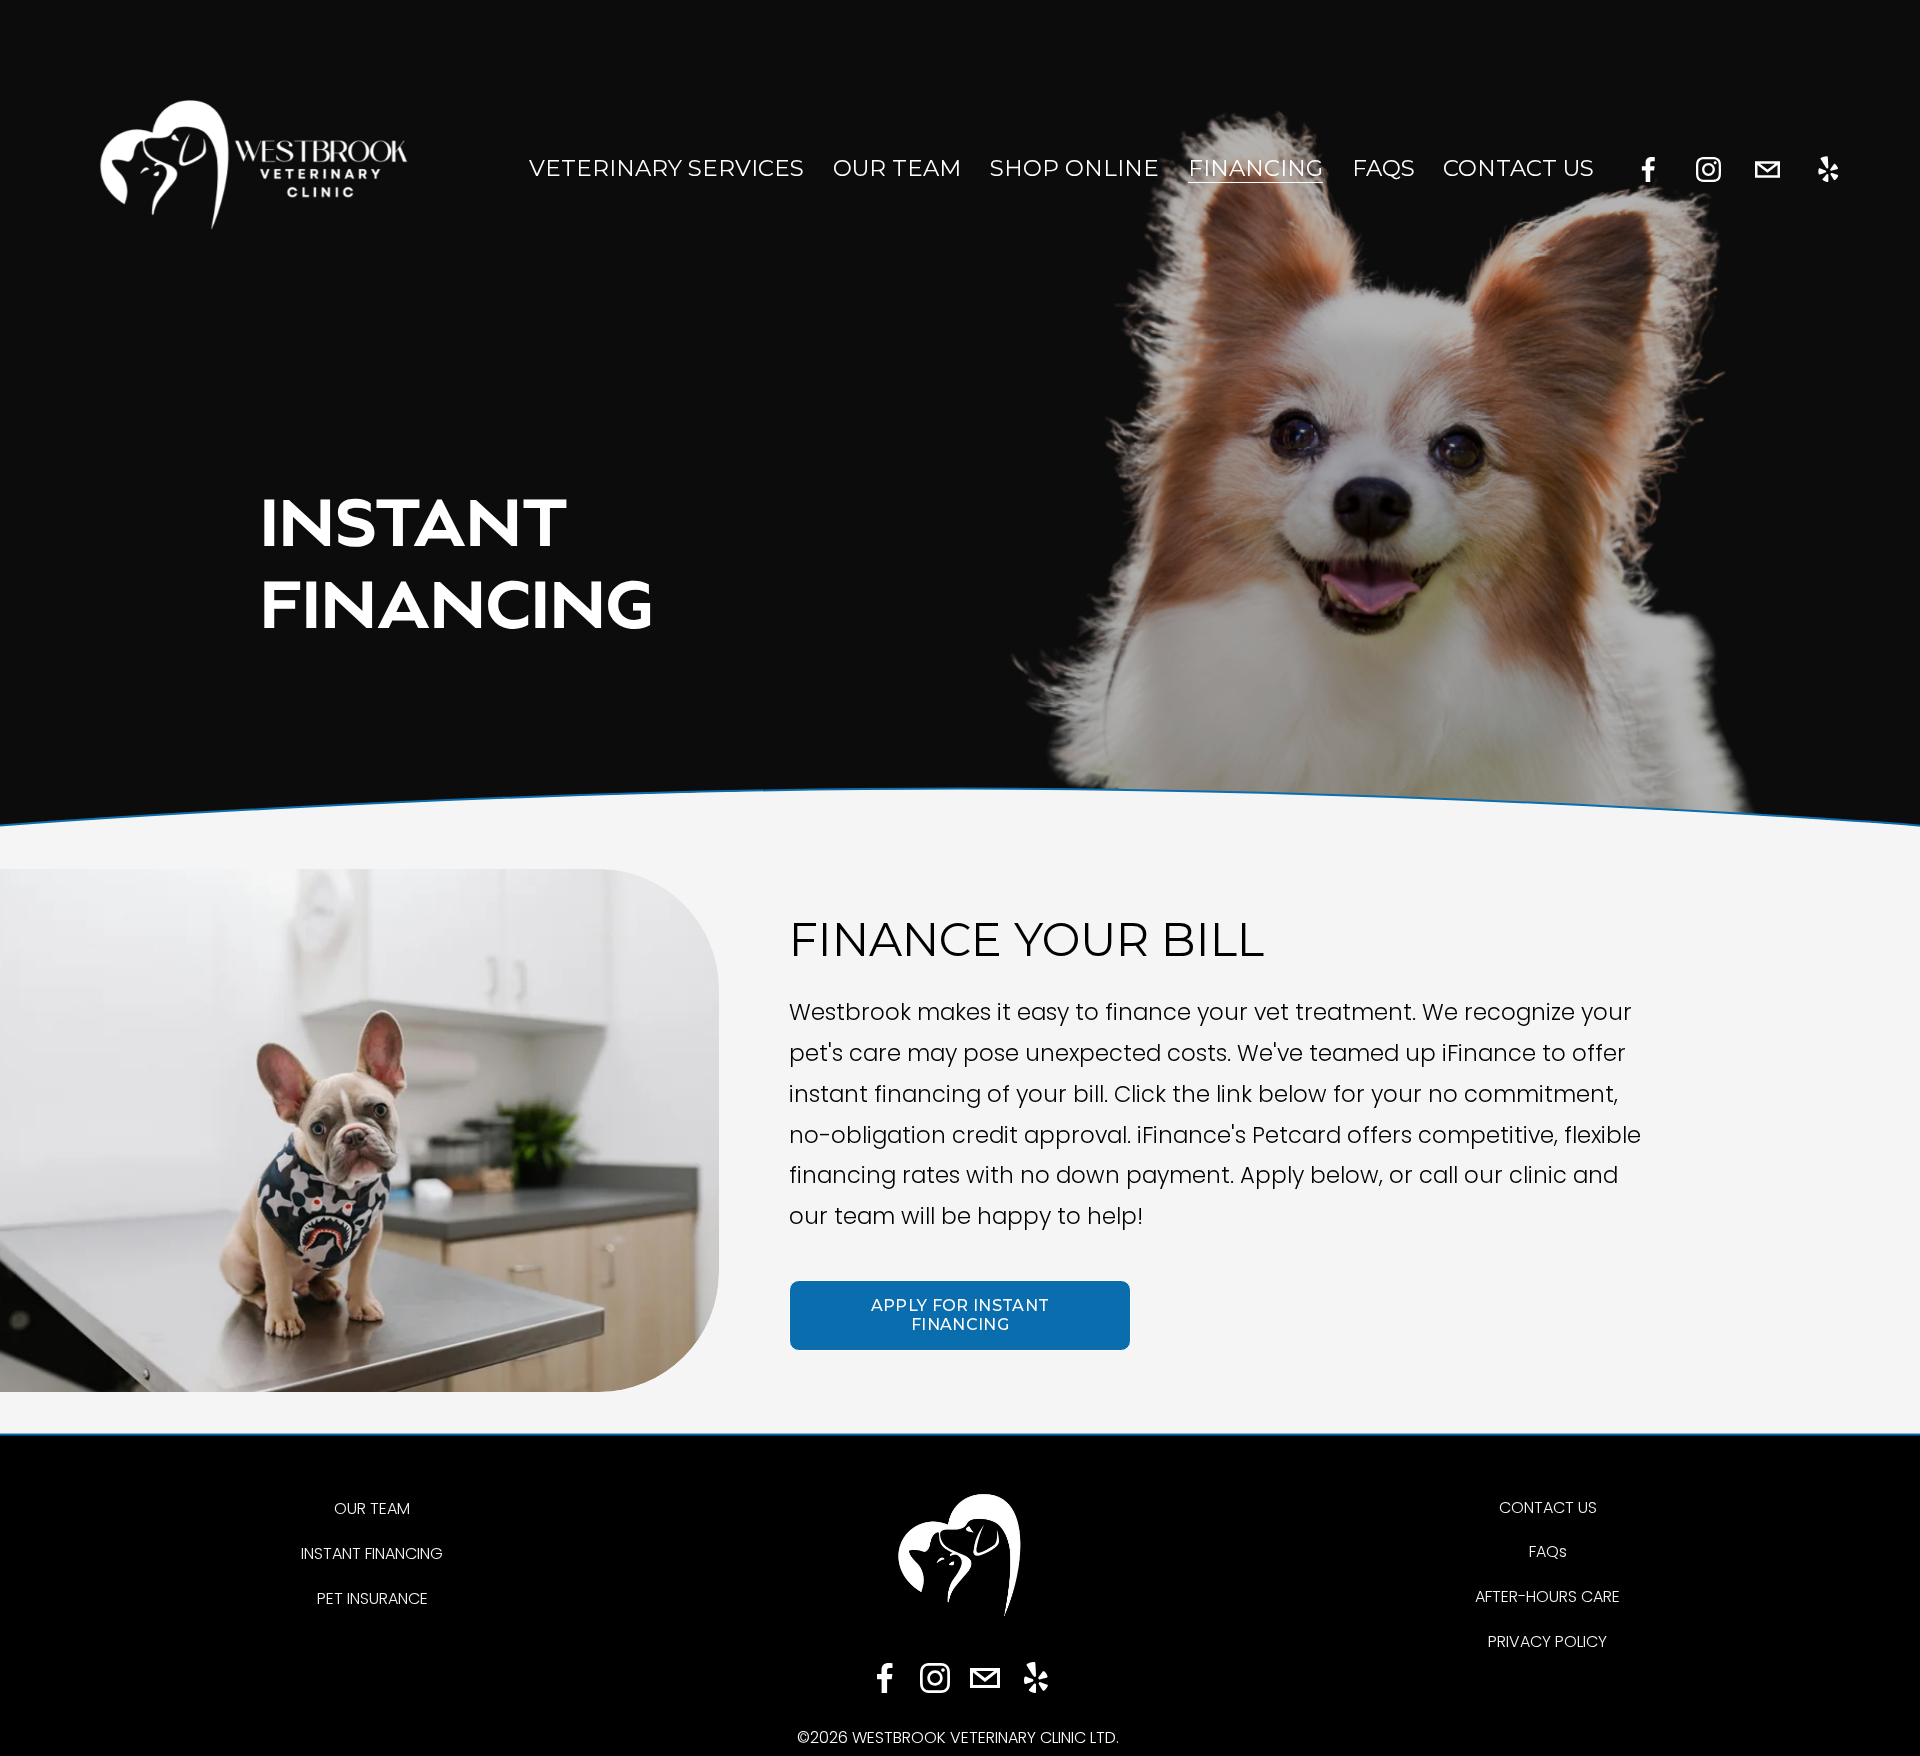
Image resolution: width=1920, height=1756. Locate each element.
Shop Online (1074, 168)
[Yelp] (1827, 169)
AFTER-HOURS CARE (1547, 1596)
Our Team (897, 168)
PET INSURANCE (372, 1598)
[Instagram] (1708, 169)
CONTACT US (1548, 1507)
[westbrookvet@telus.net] (1767, 169)
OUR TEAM (372, 1508)
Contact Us (1518, 168)
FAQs (1383, 168)
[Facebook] (1648, 169)
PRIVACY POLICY (1547, 1641)
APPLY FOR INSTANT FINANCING (960, 1315)
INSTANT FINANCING (372, 1553)
